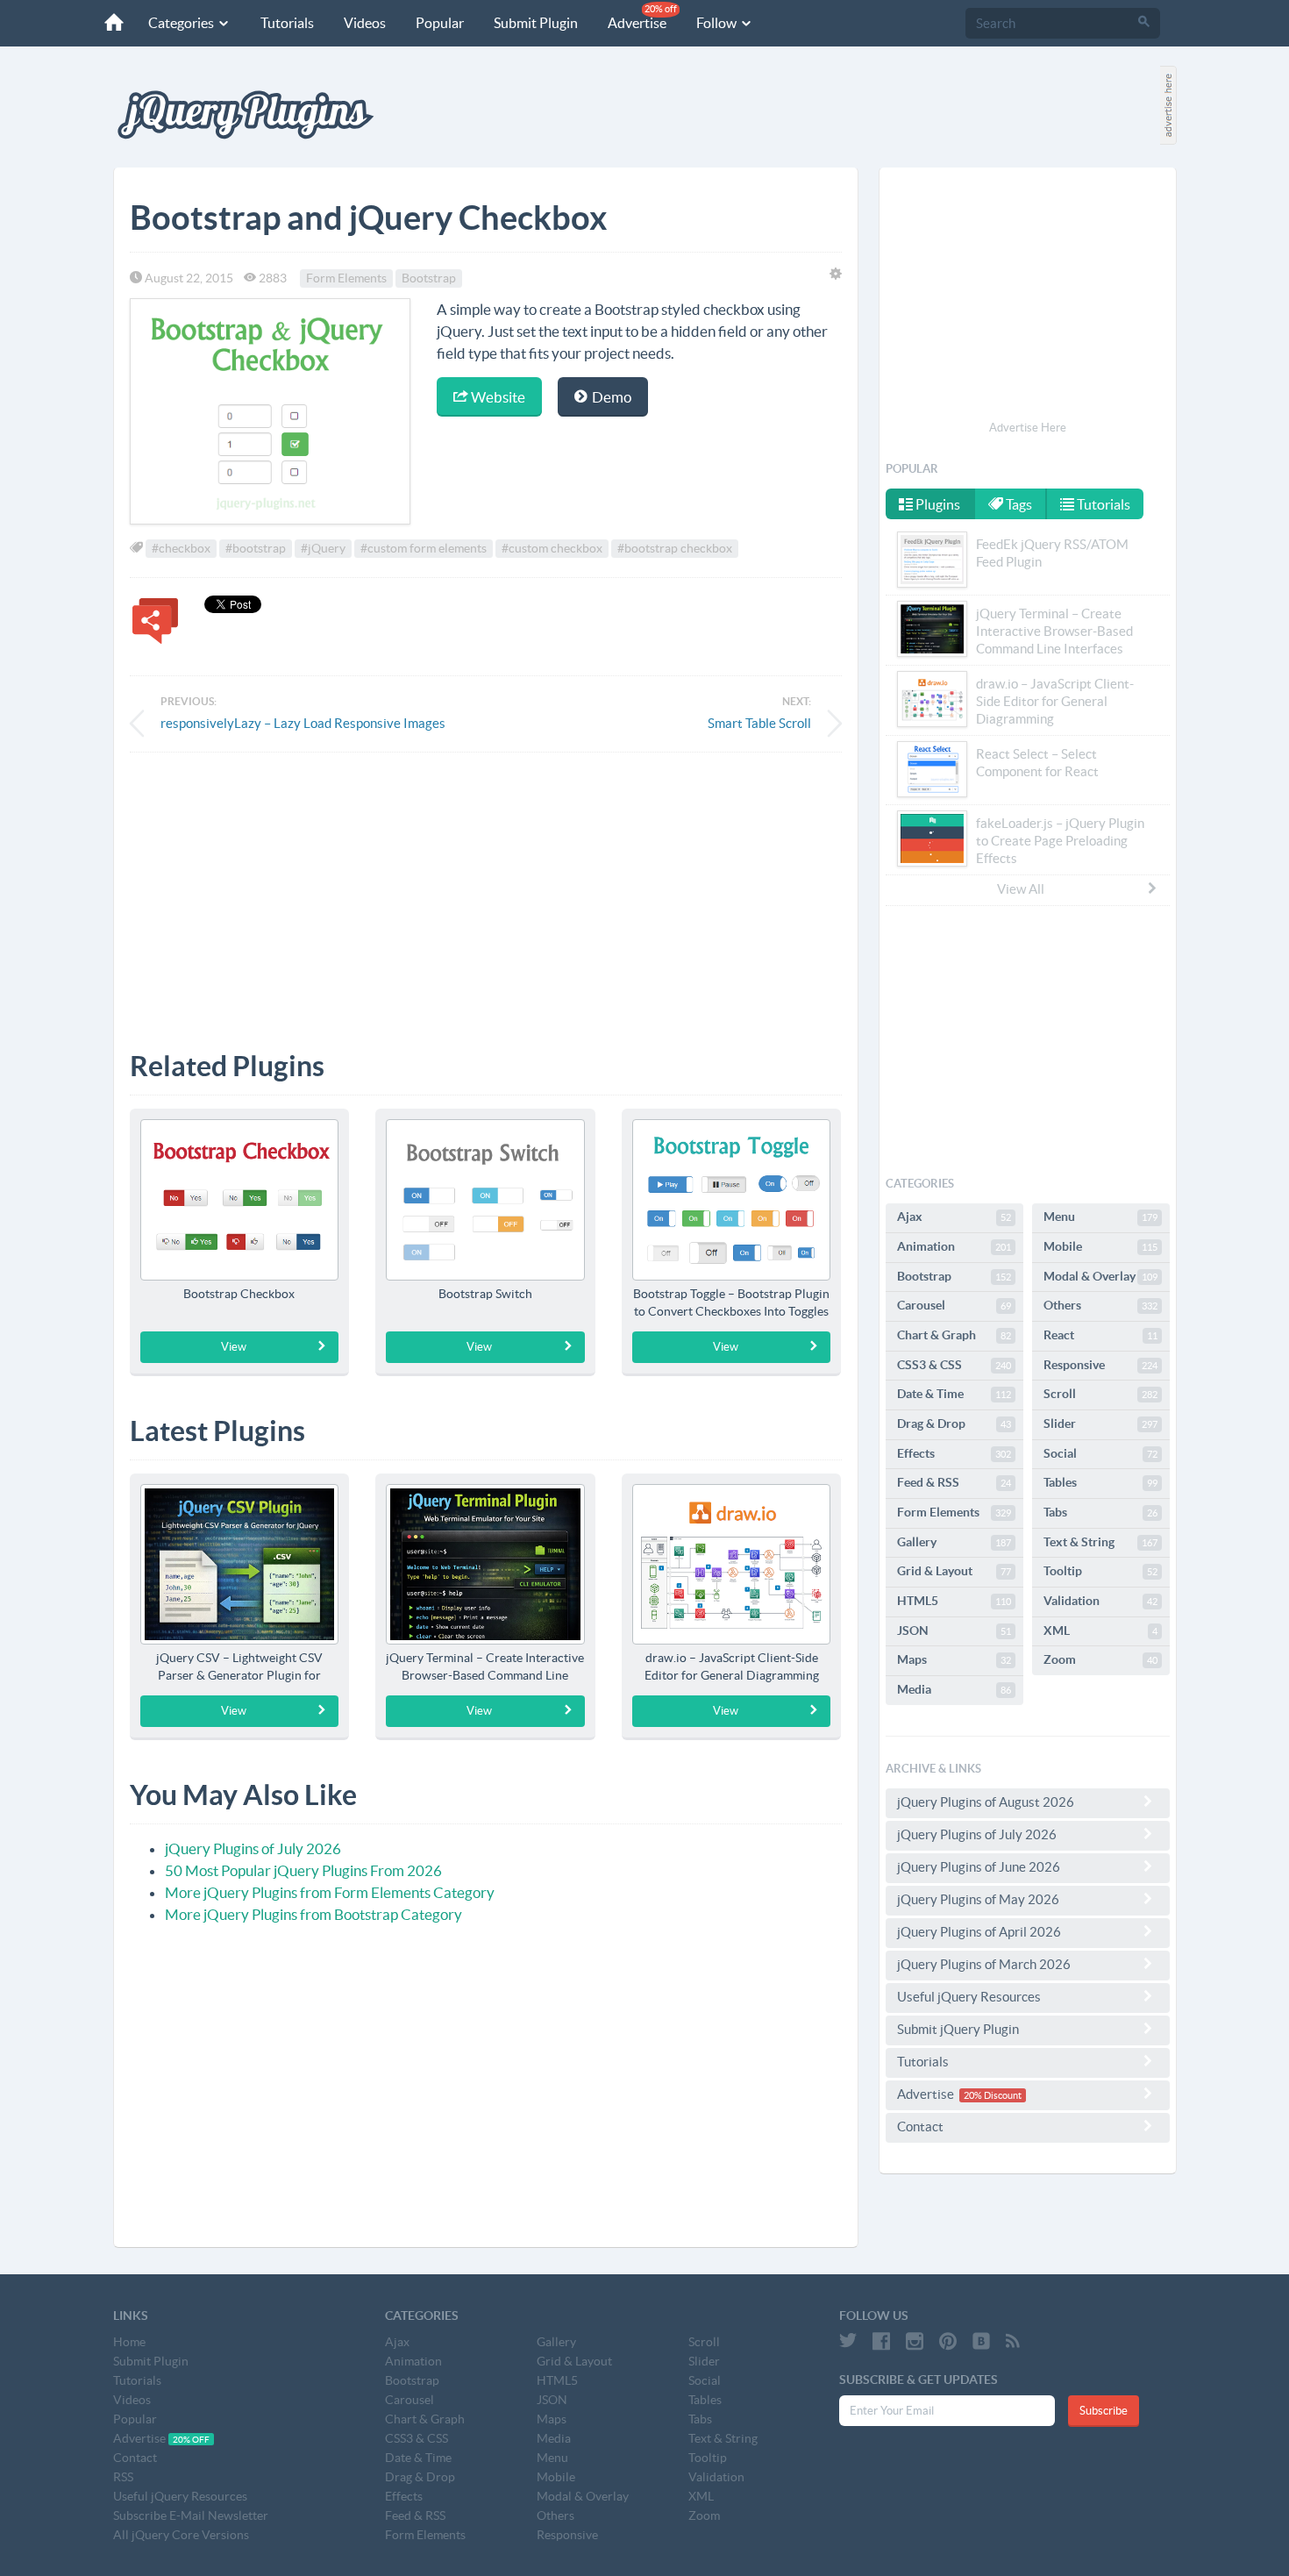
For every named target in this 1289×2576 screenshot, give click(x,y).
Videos (365, 23)
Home (129, 2342)
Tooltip (1100, 1571)
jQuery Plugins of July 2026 (253, 1848)
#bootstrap (256, 548)
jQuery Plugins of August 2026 (986, 1802)
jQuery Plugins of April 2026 (979, 1932)
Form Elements (346, 278)
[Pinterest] (948, 2341)
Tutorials (287, 23)
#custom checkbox (552, 548)
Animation (954, 1246)
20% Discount (993, 2095)
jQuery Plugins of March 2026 (984, 1964)
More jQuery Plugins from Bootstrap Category (313, 1914)
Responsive (1100, 1365)
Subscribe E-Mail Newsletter (191, 2515)
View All (1021, 889)
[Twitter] (848, 2341)
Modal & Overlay (1100, 1276)
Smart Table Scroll (759, 723)
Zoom (1100, 1659)
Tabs (1100, 1512)
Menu (1100, 1217)
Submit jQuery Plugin (958, 2029)
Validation (1100, 1601)
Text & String (1100, 1542)
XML (1100, 1631)
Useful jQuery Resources (969, 1997)
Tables (1100, 1482)
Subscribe (1104, 2411)
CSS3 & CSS (954, 1365)
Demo (610, 397)
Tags (1018, 504)
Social (1100, 1453)
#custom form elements (424, 548)
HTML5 (954, 1601)
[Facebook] (881, 2341)
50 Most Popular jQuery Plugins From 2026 (303, 1870)
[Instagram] (915, 2341)
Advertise (642, 17)
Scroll (1100, 1394)
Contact (920, 2126)
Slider (1100, 1424)
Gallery (954, 1542)
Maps (954, 1659)
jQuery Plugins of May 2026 (978, 1899)
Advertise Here (1028, 428)
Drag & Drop (954, 1424)
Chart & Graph (954, 1335)
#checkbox (181, 548)
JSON (954, 1631)
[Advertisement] (486, 888)
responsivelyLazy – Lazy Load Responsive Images (303, 723)
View (234, 1347)
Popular (440, 23)
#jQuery (323, 548)
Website (497, 397)
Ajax (954, 1217)
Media (954, 1689)
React (1100, 1335)
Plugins (936, 504)
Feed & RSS (954, 1482)
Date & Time (954, 1394)
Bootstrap (429, 278)
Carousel (954, 1305)
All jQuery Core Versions (181, 2535)
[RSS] (1013, 2341)
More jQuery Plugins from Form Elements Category (330, 1892)
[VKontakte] (981, 2341)
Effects (954, 1453)
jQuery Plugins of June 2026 (979, 1867)
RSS (123, 2477)
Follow (718, 23)
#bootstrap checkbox (675, 548)
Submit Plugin (536, 23)
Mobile (1100, 1246)
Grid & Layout (954, 1571)
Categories (182, 23)
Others (1100, 1305)
